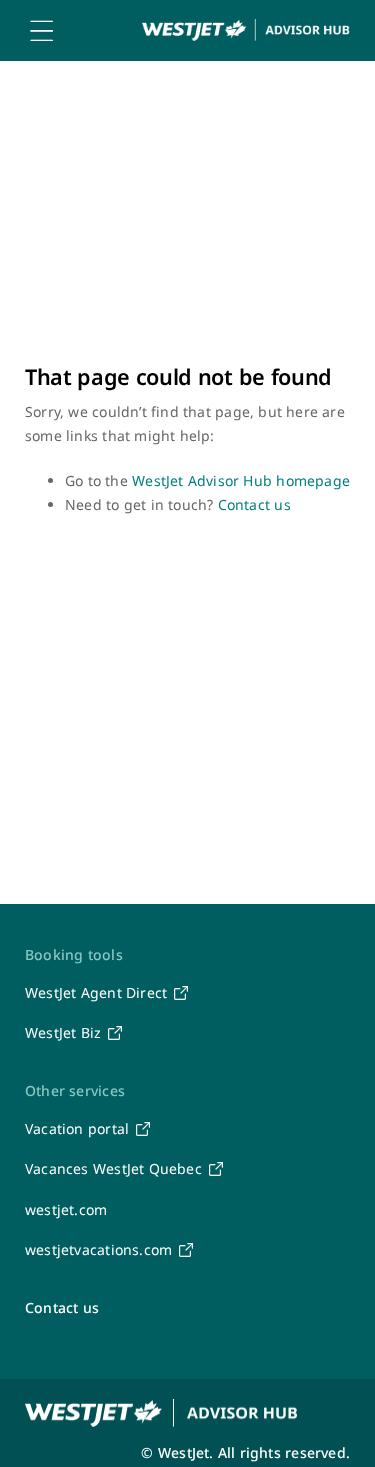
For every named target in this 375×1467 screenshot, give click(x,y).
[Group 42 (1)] (246, 25)
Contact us (254, 504)
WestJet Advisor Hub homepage (241, 480)
